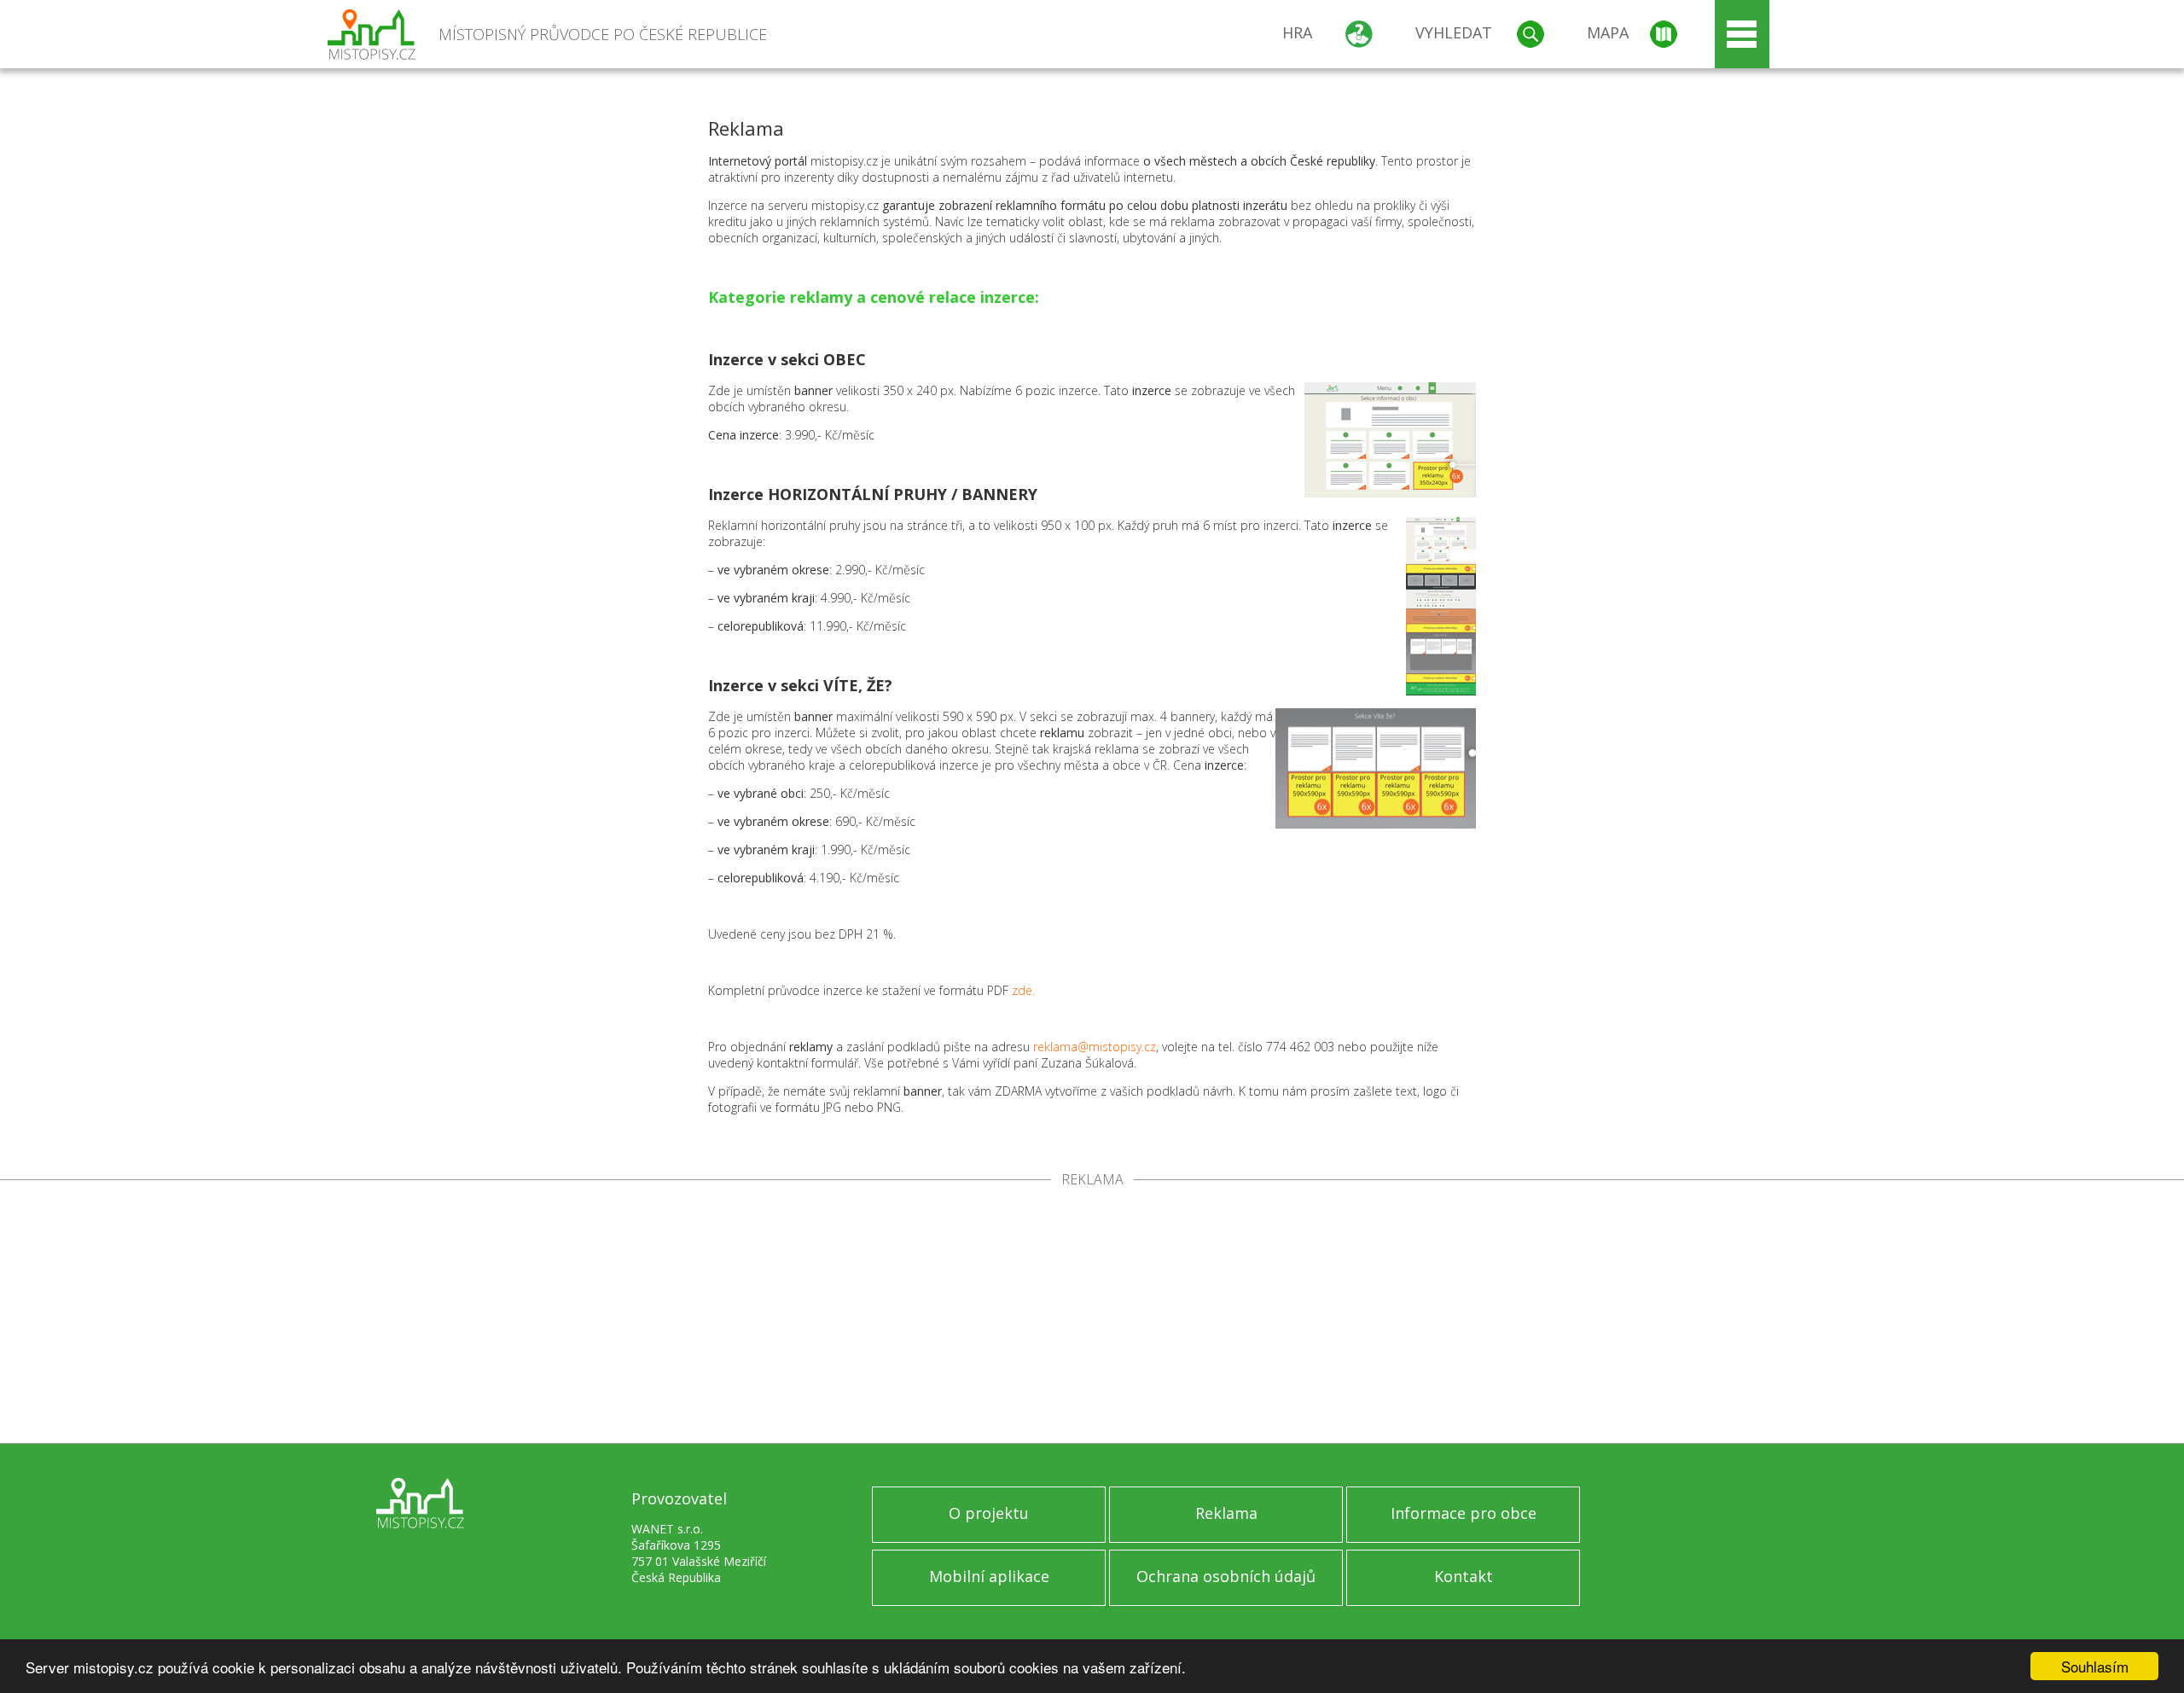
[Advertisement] (1092, 1315)
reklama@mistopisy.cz (1095, 1047)
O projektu (989, 1513)
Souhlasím (2095, 1666)
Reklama (1226, 1513)
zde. (1023, 990)
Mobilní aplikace (989, 1576)
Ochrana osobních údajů (1226, 1576)
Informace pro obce (1464, 1513)
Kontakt (1464, 1576)
